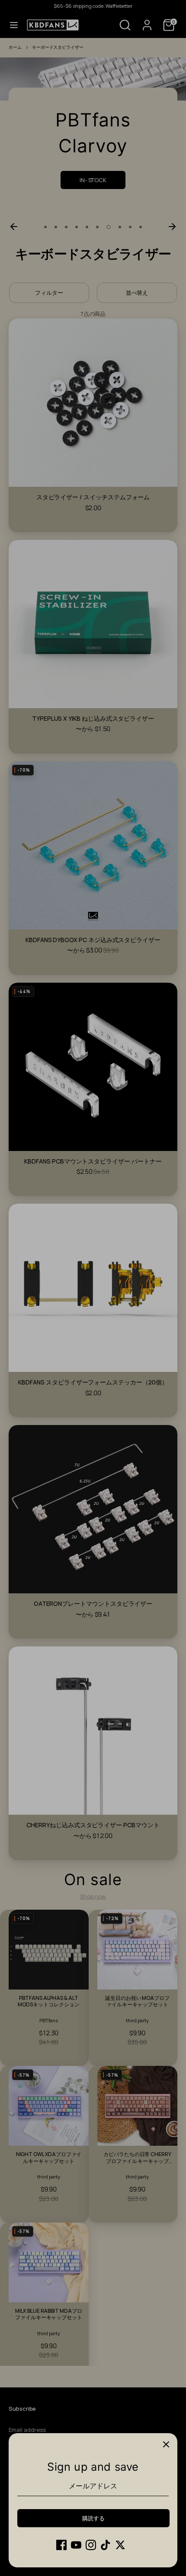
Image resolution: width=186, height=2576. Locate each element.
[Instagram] (91, 2545)
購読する (93, 2518)
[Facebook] (61, 2545)
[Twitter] (120, 2545)
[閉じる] (166, 2444)
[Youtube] (76, 2545)
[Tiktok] (106, 2545)
